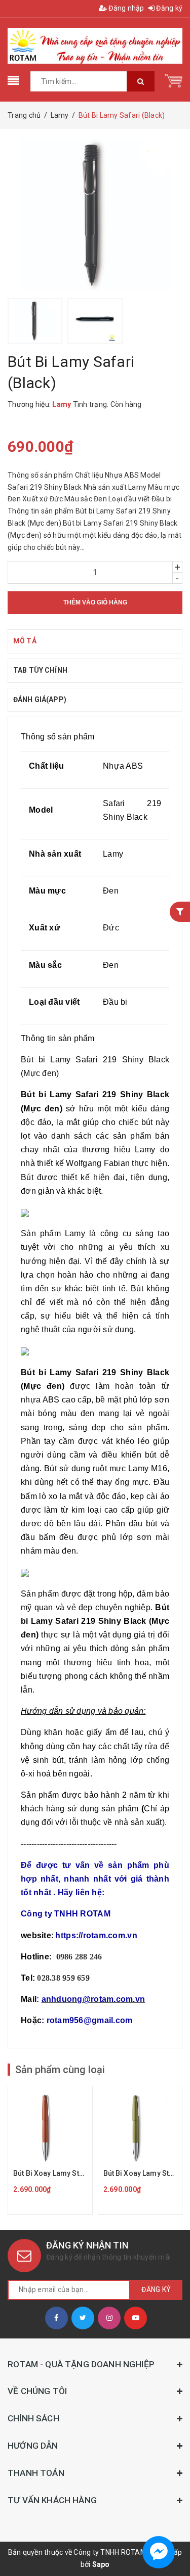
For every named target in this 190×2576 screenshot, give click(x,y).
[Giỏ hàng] (174, 80)
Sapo (101, 2564)
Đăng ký (168, 8)
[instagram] (109, 2318)
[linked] (136, 2318)
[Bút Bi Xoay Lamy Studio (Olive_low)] (140, 2150)
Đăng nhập (126, 8)
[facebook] (56, 2318)
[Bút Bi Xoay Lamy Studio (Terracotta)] (50, 2150)
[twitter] (83, 2318)
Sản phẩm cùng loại (60, 2070)
